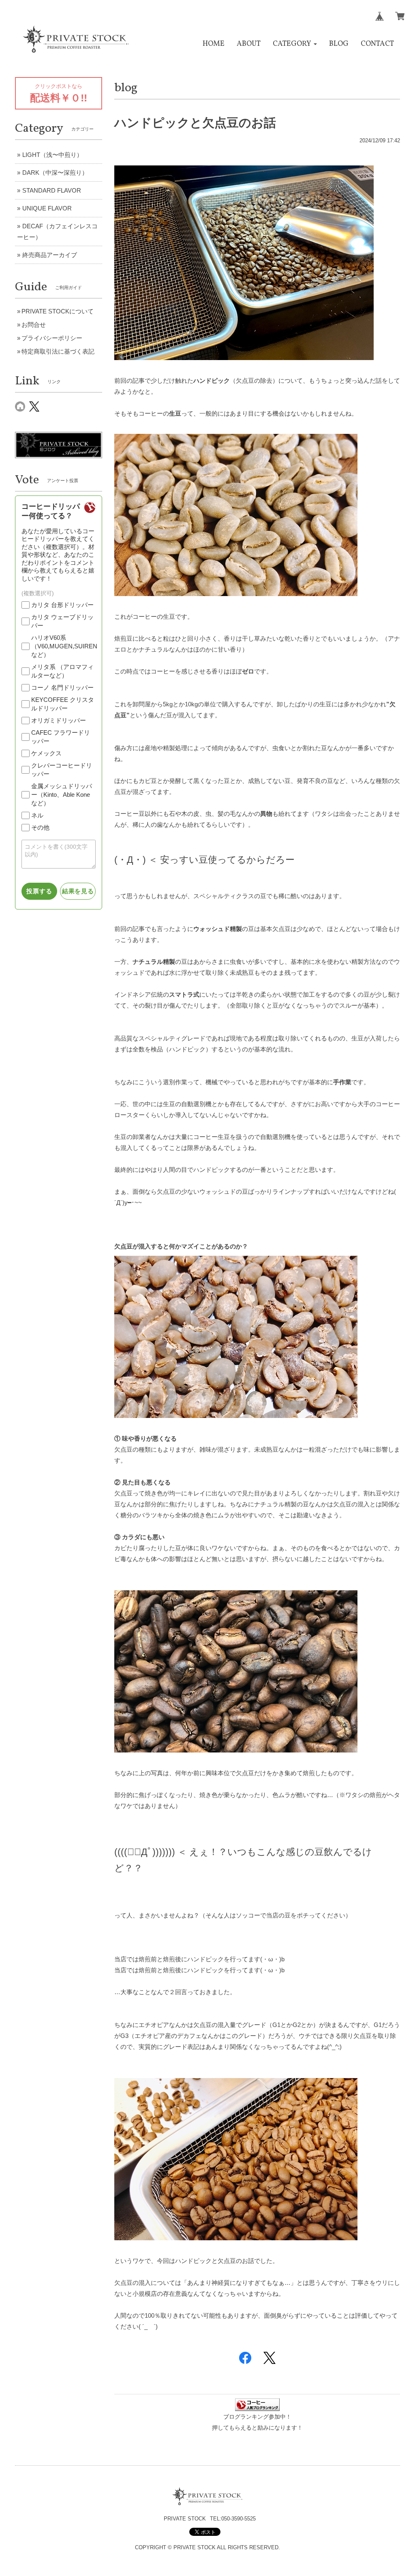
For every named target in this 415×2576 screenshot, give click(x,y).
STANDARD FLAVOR (52, 190)
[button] (295, 44)
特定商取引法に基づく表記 (58, 351)
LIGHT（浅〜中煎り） (52, 155)
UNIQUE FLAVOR (47, 208)
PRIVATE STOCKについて (58, 311)
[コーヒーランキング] (257, 2404)
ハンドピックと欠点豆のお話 (195, 123)
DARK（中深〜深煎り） (55, 173)
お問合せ (34, 325)
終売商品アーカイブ (50, 255)
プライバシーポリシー (52, 338)
